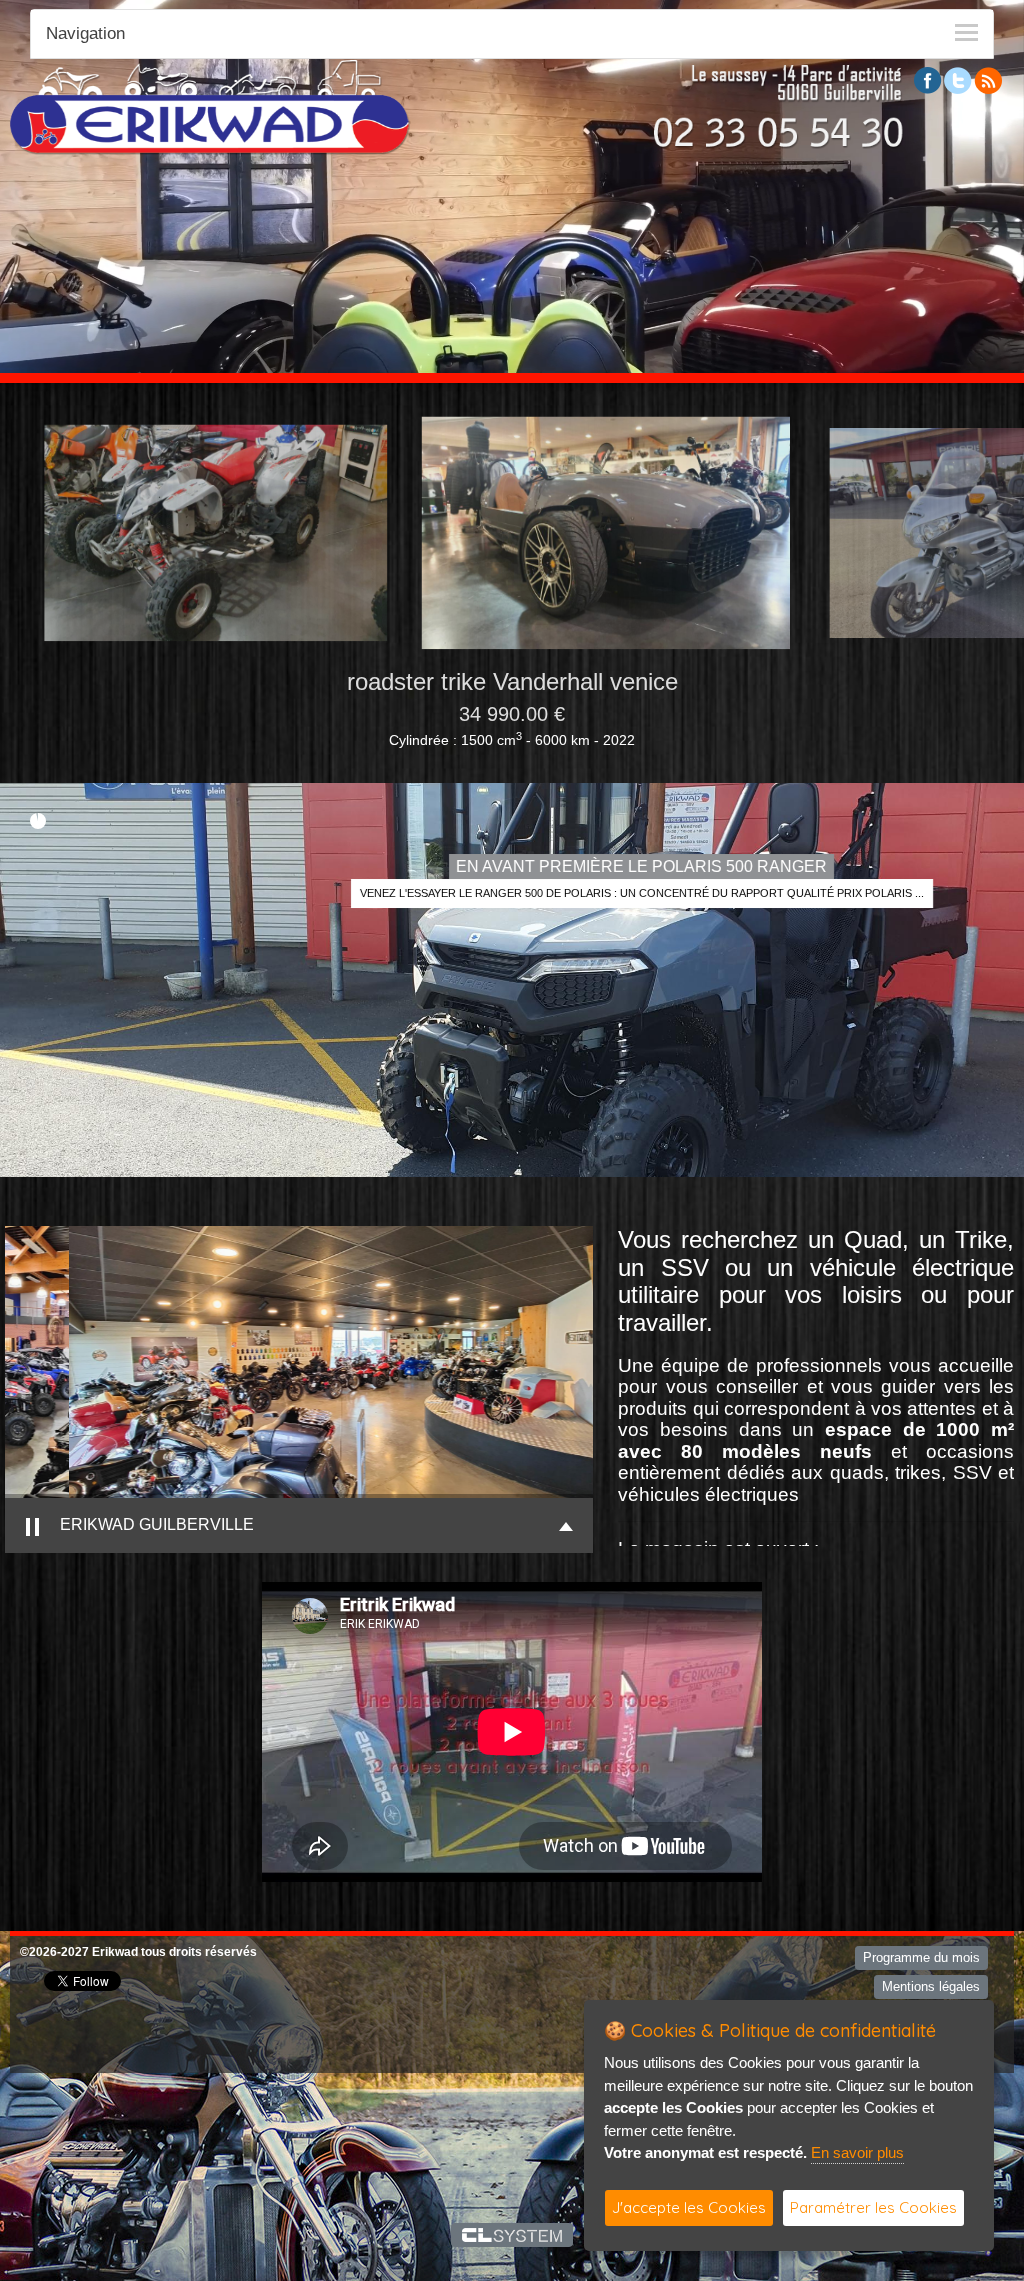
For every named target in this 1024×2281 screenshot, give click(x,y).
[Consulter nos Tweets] (958, 79)
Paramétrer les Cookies (873, 2207)
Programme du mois (921, 1957)
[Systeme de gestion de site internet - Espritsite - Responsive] (512, 2235)
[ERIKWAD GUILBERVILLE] (307, 1361)
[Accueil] (210, 106)
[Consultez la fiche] (536, 533)
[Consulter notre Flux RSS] (988, 79)
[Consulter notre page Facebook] (928, 79)
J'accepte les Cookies (689, 2207)
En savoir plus (857, 2152)
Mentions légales (931, 1986)
